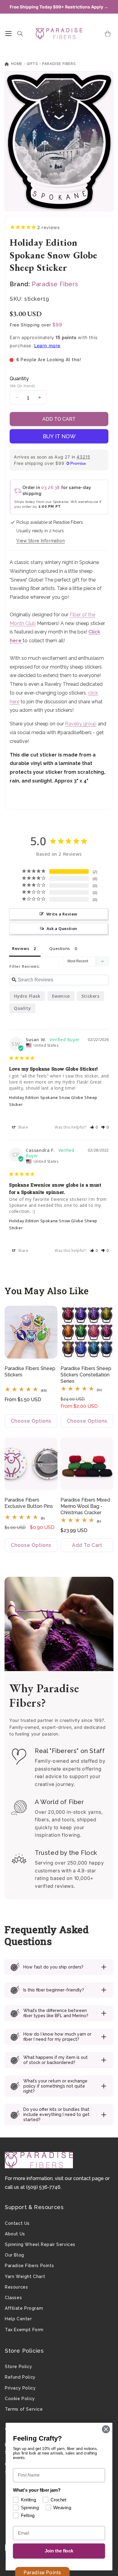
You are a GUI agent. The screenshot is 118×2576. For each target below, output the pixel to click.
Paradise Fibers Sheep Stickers (30, 1372)
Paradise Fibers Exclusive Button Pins (29, 1503)
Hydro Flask (27, 996)
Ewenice (61, 996)
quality (22, 1008)
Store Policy (18, 2367)
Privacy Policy (20, 2388)
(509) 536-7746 (43, 2187)
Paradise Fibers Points (29, 2266)
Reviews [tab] (21, 948)
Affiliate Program (24, 2308)
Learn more (47, 346)
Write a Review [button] (62, 914)
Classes (13, 2298)
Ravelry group (81, 724)
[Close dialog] (106, 2429)
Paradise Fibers (59, 64)
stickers (90, 996)
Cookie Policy (20, 2399)
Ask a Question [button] (62, 928)
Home (16, 64)
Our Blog (15, 2255)
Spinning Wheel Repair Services (40, 2244)
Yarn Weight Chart (25, 2276)
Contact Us (17, 2223)
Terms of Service (24, 2409)
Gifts (32, 64)
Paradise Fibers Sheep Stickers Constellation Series (86, 1375)
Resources (16, 2287)
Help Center (18, 2319)
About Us (15, 2234)
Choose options (31, 1421)
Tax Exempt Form (24, 2330)
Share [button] (23, 1127)
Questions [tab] (60, 948)
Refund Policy (20, 2377)
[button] (8, 34)
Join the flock (59, 2551)
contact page (88, 2178)
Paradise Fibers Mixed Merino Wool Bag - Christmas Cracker (85, 1506)
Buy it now (59, 436)
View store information (41, 541)
